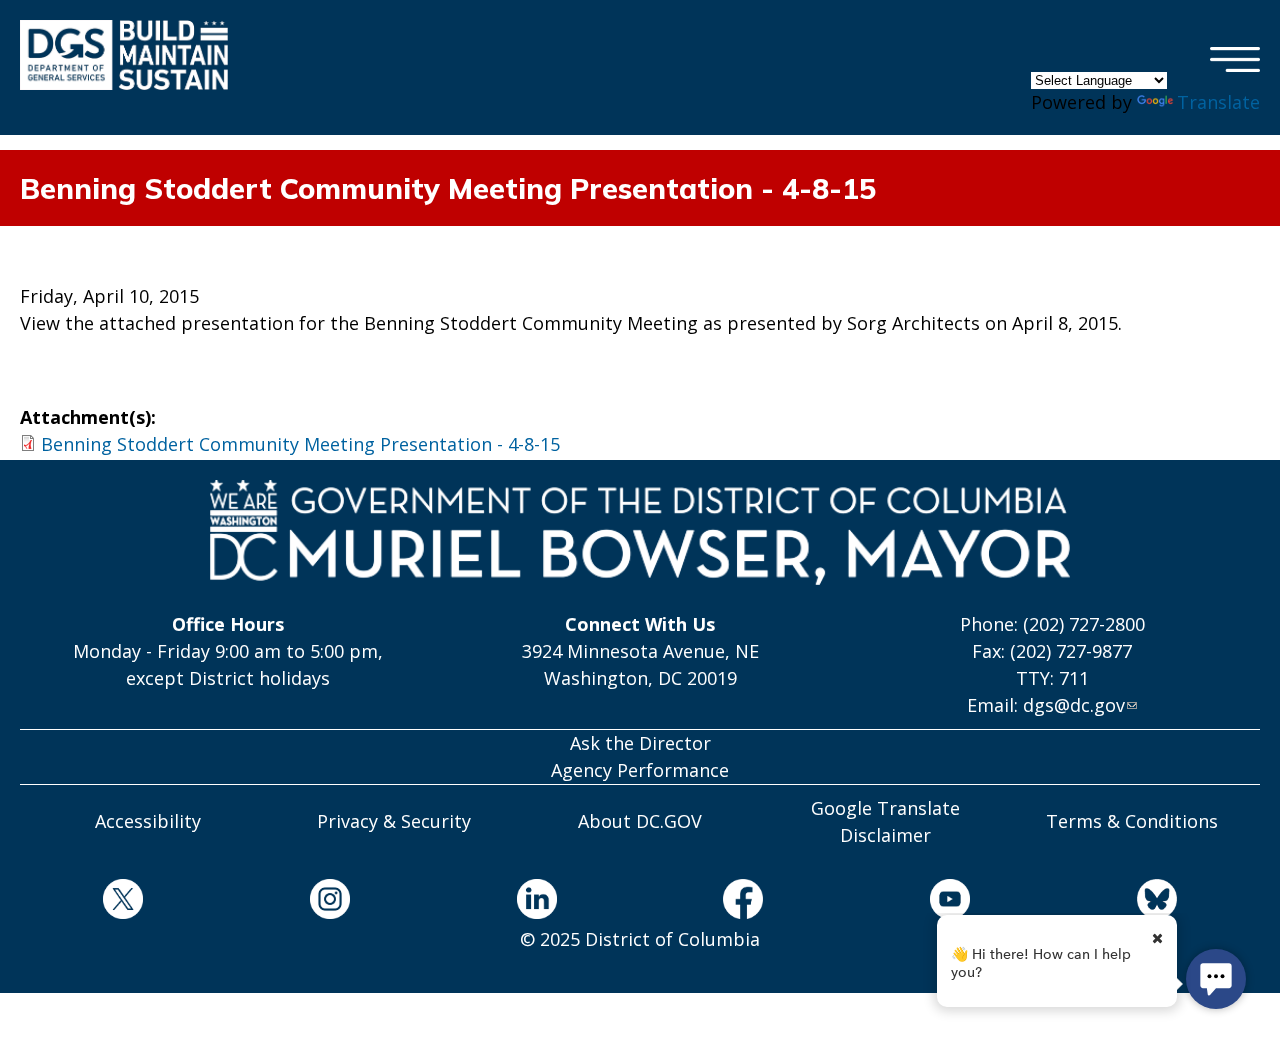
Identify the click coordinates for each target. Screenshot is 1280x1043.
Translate (1218, 102)
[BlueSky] (1156, 902)
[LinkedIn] (536, 902)
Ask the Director (640, 743)
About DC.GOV (640, 821)
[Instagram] (330, 902)
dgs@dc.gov (1074, 705)
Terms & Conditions (1132, 821)
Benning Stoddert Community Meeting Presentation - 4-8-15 (300, 444)
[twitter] (123, 902)
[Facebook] (743, 902)
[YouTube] (950, 902)
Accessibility (148, 821)
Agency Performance (640, 770)
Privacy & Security (394, 821)
